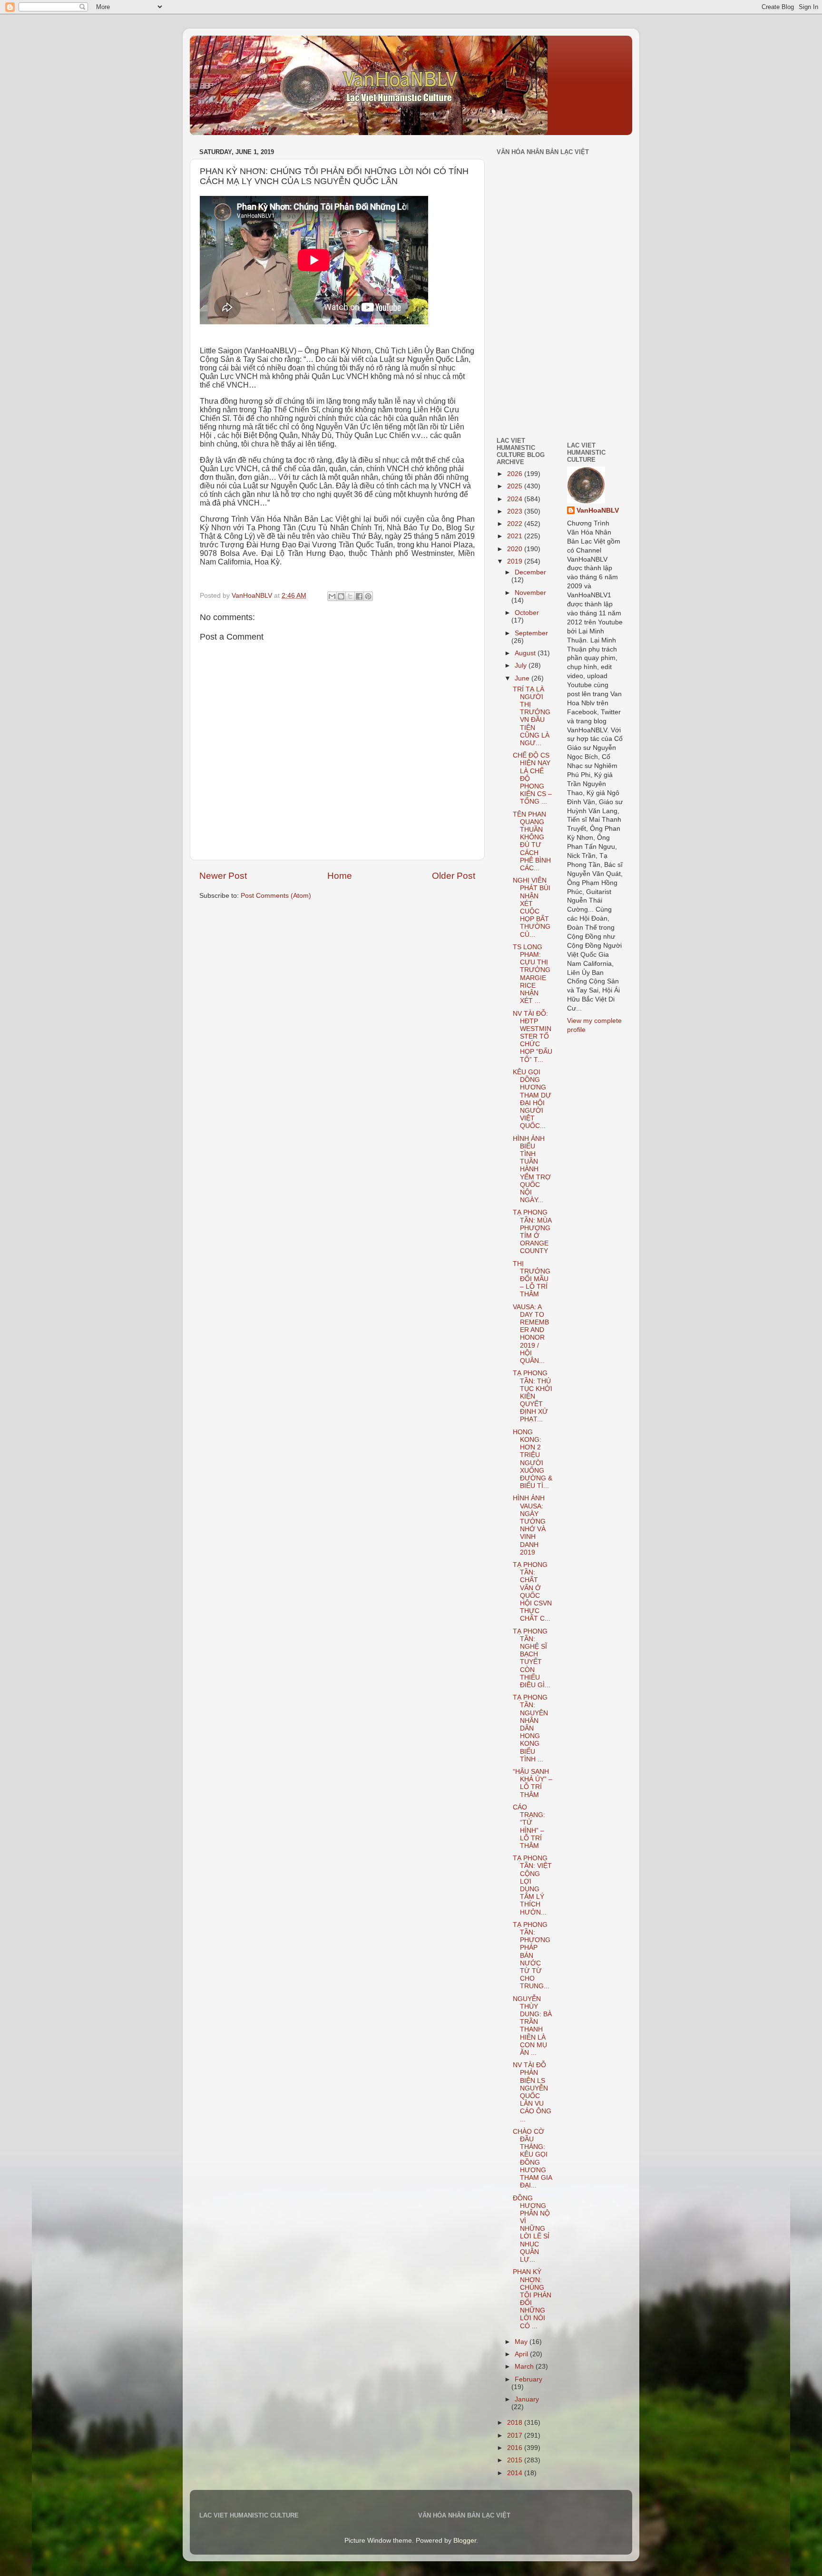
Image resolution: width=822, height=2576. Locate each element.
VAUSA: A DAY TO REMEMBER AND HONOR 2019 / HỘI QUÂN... (531, 1334)
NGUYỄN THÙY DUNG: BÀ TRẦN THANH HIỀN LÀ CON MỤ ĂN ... (532, 2026)
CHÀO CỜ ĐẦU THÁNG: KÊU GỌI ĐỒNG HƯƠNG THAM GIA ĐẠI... (532, 2158)
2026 (516, 474)
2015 (516, 2460)
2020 (516, 549)
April (522, 2354)
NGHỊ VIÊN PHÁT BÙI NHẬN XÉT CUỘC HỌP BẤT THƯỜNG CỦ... (532, 907)
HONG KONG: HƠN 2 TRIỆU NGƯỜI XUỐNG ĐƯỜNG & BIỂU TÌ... (533, 1459)
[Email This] (332, 596)
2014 (516, 2473)
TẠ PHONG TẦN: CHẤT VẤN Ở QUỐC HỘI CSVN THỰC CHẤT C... (532, 1592)
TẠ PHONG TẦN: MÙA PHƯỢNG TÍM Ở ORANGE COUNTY (532, 1232)
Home (340, 876)
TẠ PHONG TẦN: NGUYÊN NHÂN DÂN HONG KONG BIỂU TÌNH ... (530, 1728)
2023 (516, 511)
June (523, 678)
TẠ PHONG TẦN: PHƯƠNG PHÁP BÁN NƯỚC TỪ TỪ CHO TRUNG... (532, 1956)
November (530, 593)
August (526, 653)
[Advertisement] (525, 363)
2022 (516, 524)
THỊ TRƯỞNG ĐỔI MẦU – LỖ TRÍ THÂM (532, 1279)
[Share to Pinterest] (368, 596)
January (527, 2399)
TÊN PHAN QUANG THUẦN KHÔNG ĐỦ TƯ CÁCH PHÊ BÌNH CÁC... (532, 841)
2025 (516, 486)
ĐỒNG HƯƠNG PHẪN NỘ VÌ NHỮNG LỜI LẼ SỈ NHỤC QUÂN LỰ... (531, 2229)
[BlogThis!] (341, 596)
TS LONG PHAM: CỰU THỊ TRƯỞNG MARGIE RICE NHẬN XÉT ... (532, 974)
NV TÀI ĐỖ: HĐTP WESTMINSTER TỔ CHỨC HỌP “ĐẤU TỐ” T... (533, 1037)
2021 (516, 536)
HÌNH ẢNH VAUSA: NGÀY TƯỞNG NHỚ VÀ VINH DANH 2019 (529, 1525)
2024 (516, 499)
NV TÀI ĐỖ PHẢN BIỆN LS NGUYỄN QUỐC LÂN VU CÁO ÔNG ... (532, 2092)
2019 (516, 561)
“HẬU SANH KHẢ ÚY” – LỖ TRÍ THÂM (533, 1783)
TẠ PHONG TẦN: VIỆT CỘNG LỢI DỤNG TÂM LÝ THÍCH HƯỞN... (532, 1885)
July (522, 666)
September (531, 633)
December (530, 572)
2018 (516, 2423)
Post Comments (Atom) (276, 896)
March (525, 2367)
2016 (516, 2448)
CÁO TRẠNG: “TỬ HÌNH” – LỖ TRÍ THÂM (529, 1827)
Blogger (465, 2541)
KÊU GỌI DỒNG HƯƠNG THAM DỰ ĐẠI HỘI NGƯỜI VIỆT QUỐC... (532, 1099)
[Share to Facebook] (359, 596)
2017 (516, 2435)
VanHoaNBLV (598, 510)
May (522, 2342)
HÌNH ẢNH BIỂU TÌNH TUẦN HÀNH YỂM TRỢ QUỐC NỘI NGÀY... (532, 1170)
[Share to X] (350, 596)
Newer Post (223, 876)
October (527, 613)
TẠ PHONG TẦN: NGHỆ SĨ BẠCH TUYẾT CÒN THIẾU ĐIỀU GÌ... (532, 1658)
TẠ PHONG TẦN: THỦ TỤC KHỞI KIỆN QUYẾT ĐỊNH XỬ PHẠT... (533, 1396)
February (528, 2379)
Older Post (454, 876)
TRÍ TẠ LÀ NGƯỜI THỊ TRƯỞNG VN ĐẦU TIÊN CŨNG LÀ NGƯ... (532, 716)
